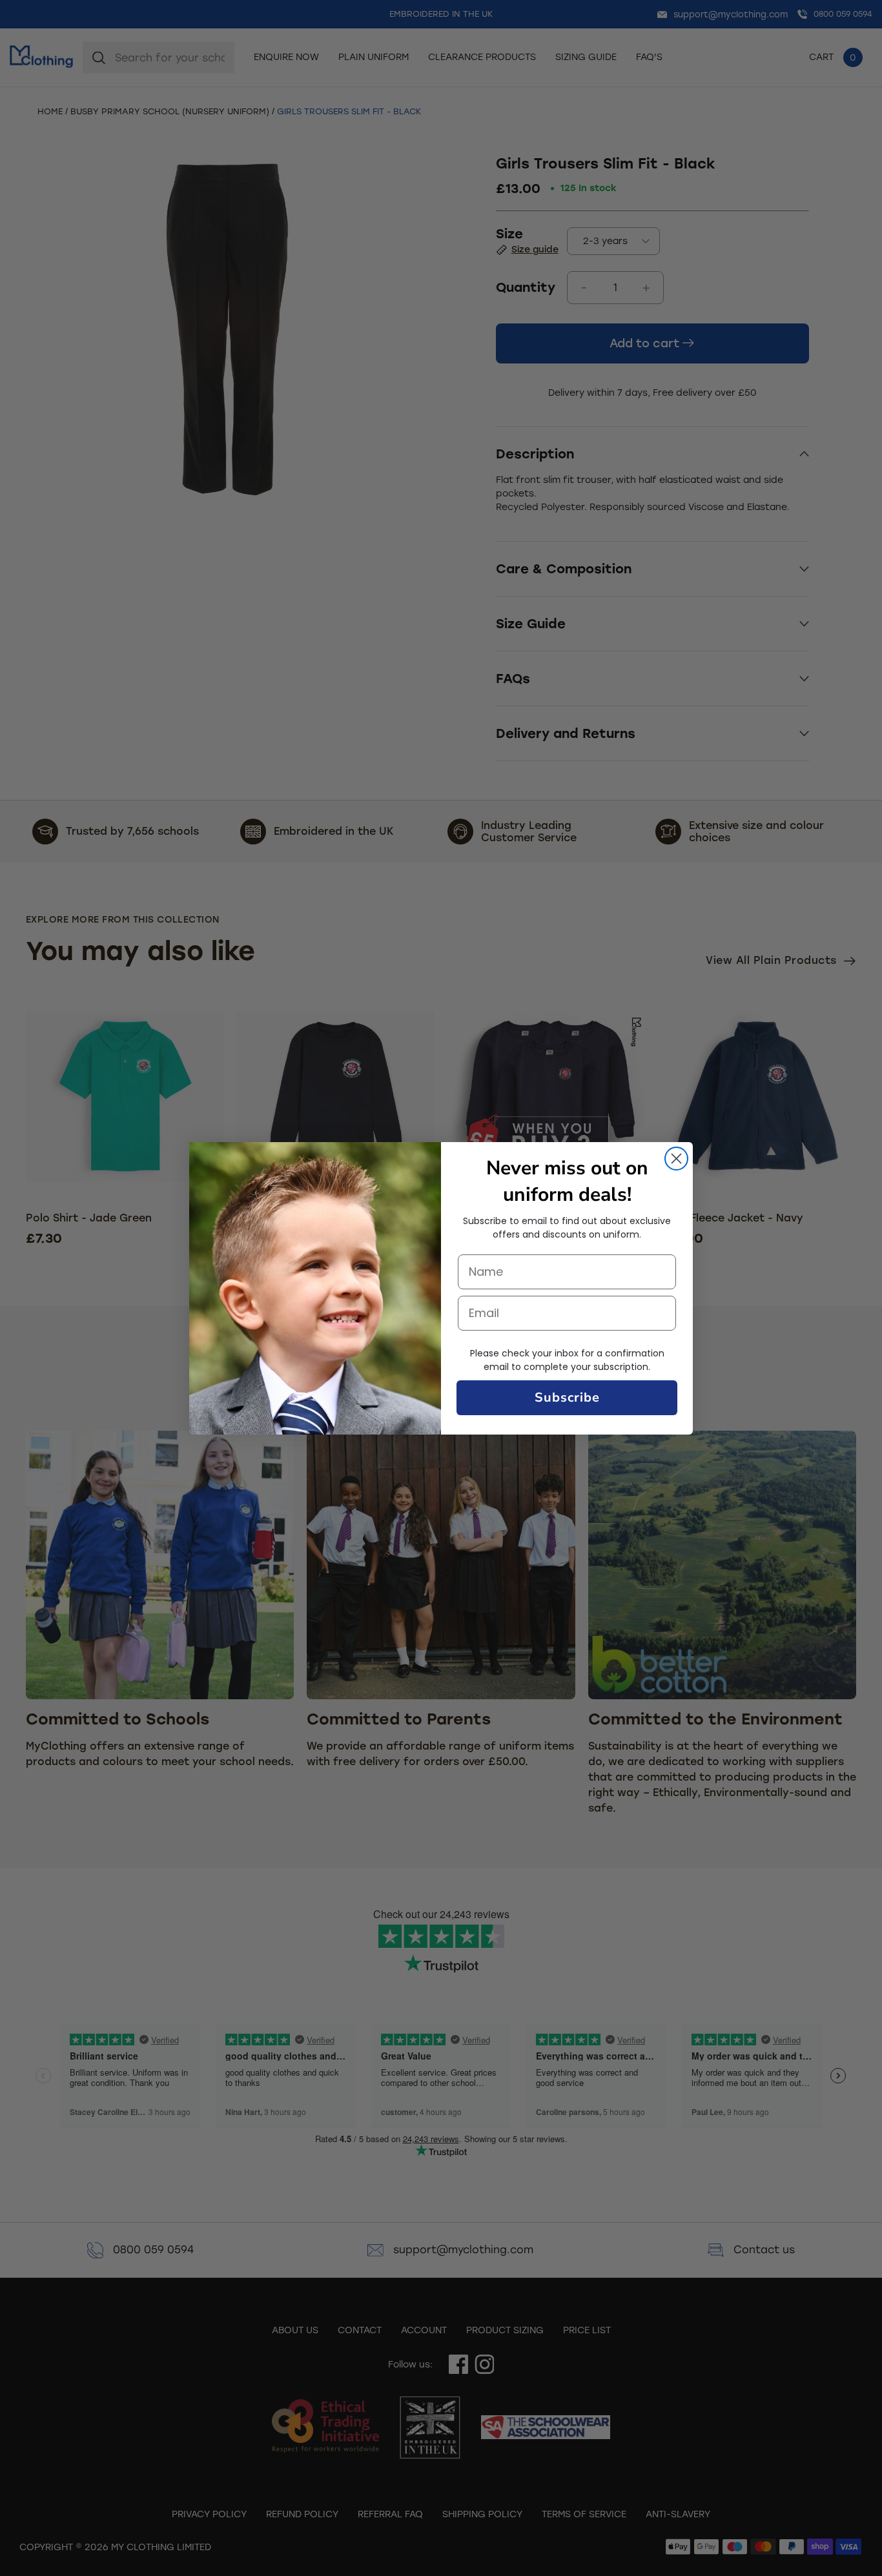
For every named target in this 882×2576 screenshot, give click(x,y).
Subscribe (567, 1397)
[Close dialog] (676, 1159)
